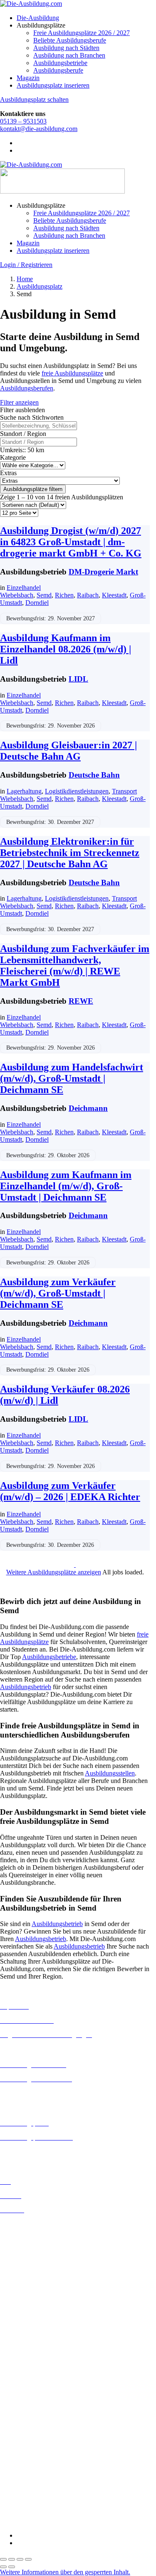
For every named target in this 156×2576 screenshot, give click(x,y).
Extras (8, 473)
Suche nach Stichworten (32, 417)
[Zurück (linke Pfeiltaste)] (3, 2567)
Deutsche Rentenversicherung (39, 2425)
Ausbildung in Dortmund (33, 2239)
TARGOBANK (21, 2507)
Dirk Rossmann (21, 2418)
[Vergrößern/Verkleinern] (3, 2559)
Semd (44, 595)
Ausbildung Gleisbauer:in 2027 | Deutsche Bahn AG (68, 751)
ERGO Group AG (24, 2433)
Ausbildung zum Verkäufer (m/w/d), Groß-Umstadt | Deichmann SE (58, 1293)
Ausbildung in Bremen (30, 2232)
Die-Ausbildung (38, 18)
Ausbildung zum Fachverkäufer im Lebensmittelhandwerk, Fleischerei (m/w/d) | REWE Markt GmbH (75, 966)
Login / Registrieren (26, 265)
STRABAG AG (22, 2499)
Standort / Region (23, 434)
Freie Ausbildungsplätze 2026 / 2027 (82, 33)
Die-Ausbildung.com (49, 2521)
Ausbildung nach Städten (66, 48)
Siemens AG (17, 2492)
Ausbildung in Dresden (31, 2247)
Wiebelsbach (17, 595)
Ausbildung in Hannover (33, 2284)
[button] (65, 2572)
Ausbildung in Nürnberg (32, 2351)
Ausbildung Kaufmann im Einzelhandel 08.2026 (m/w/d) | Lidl (66, 649)
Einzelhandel (24, 588)
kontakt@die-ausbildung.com (39, 129)
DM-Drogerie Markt (103, 572)
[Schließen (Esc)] (28, 2559)
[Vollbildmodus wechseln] (12, 2559)
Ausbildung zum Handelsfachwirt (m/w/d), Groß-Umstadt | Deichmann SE (72, 1078)
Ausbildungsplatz (40, 286)
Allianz (10, 2373)
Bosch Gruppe (19, 2380)
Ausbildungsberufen (27, 388)
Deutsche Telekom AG (30, 2410)
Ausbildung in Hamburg (32, 2277)
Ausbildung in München (32, 2343)
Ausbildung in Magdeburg (35, 2328)
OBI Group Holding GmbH (37, 2477)
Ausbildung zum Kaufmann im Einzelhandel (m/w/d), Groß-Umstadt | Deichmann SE (66, 1186)
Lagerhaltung (24, 791)
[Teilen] (20, 2559)
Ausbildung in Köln (26, 2306)
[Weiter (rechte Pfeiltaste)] (12, 2567)
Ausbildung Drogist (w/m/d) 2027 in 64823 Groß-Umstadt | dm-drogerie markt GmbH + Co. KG (71, 542)
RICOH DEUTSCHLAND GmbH (47, 2484)
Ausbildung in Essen (27, 2262)
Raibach (88, 595)
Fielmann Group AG (27, 2447)
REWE (81, 1001)
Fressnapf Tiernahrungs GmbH (41, 2454)
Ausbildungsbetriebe (60, 63)
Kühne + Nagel (20, 2462)
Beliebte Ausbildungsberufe (70, 40)
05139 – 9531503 (23, 121)
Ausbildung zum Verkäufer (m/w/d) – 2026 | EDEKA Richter (70, 1491)
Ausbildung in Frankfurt (32, 2269)
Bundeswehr (17, 2388)
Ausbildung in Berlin (28, 2224)
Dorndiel (37, 603)
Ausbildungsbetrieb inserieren (39, 2152)
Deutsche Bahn (94, 775)
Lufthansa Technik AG (30, 2469)
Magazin (28, 78)
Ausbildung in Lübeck (30, 2321)
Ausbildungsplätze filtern (33, 489)
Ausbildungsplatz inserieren (53, 85)
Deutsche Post (19, 2403)
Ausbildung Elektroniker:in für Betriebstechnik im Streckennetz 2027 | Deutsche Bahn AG (70, 853)
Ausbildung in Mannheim (34, 2336)
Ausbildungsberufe (58, 70)
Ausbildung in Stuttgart (31, 2358)
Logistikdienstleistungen (77, 791)
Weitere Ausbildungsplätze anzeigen (54, 1572)
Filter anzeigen (19, 402)
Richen (64, 595)
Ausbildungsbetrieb (26, 1687)
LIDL (78, 679)
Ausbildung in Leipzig (30, 2313)
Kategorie (13, 457)
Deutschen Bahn (22, 2395)
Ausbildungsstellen (110, 1773)
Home (25, 279)
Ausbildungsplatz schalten (34, 99)
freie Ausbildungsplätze (72, 373)
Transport (124, 791)
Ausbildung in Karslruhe (32, 2298)
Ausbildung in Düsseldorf (34, 2254)
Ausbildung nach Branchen (69, 55)
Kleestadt (114, 595)
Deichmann (88, 1108)
